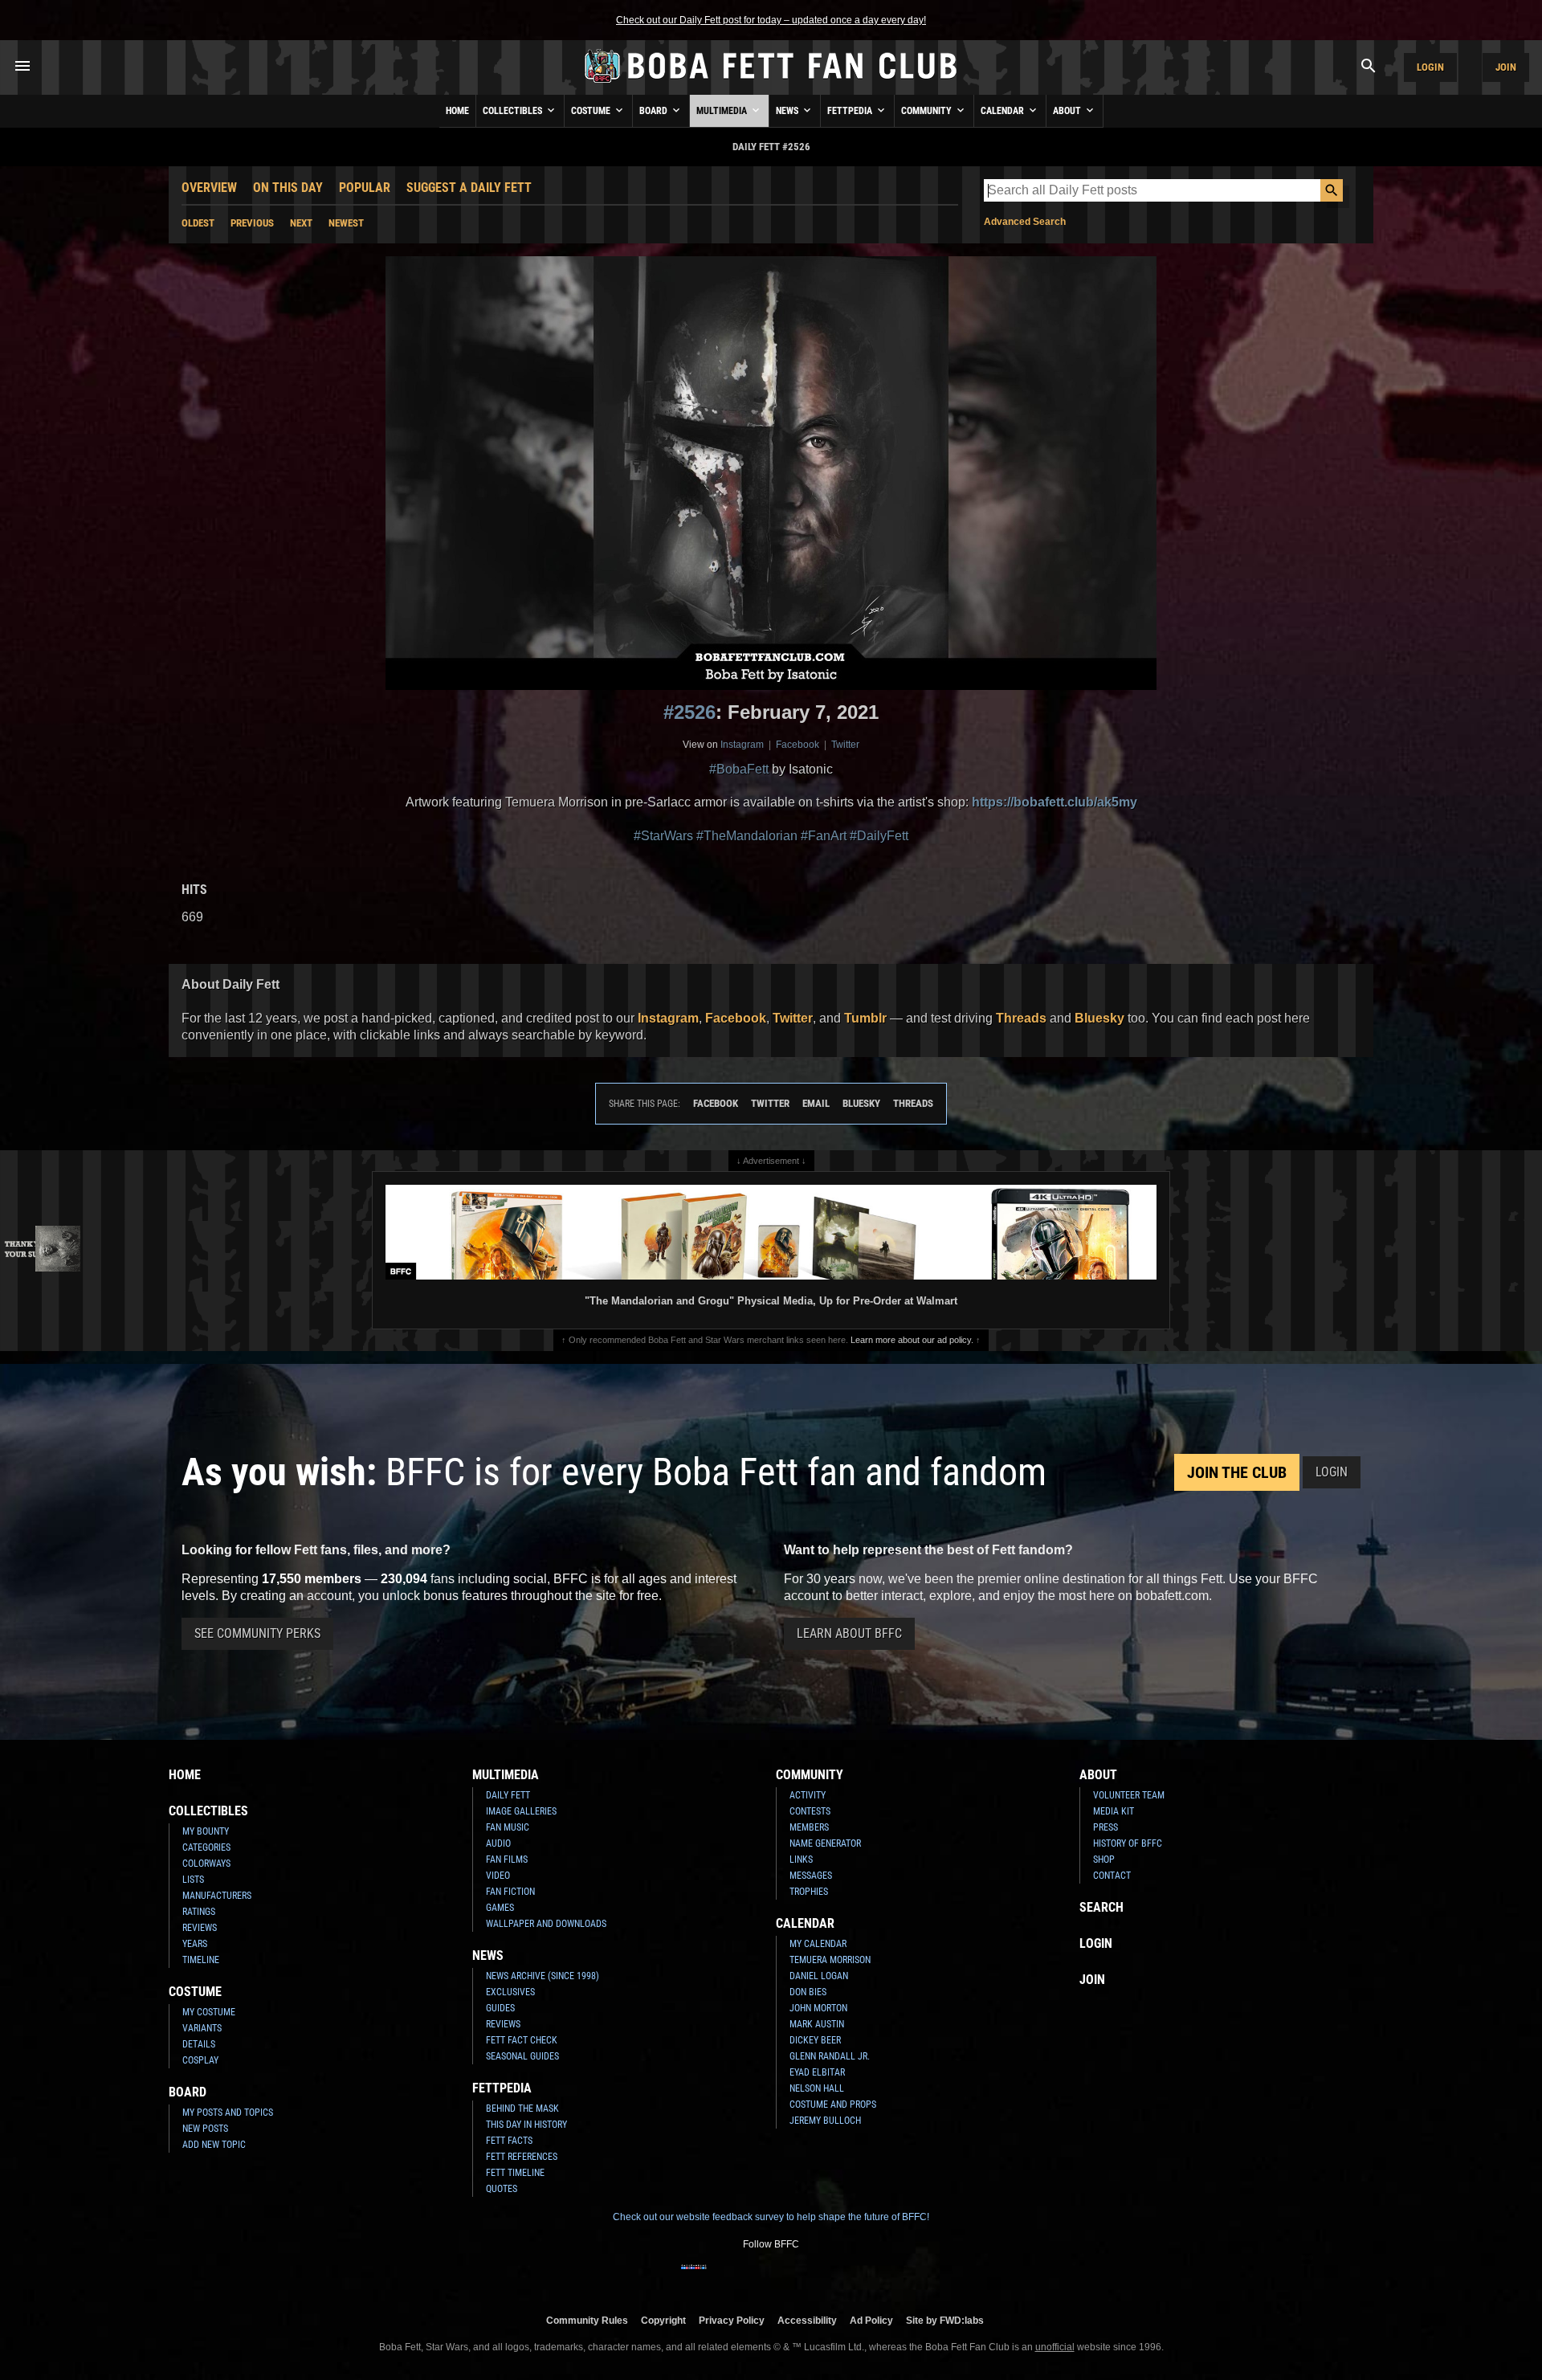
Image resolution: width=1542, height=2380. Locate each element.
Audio (498, 1843)
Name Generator (825, 1843)
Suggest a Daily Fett (469, 188)
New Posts (205, 2129)
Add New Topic (214, 2145)
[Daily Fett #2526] (771, 473)
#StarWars (663, 836)
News (788, 111)
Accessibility (807, 2320)
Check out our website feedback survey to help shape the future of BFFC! (771, 2217)
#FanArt (824, 836)
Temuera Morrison (830, 1960)
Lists (193, 1880)
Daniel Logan (819, 1976)
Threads (1021, 1018)
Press (1106, 1827)
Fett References (522, 2157)
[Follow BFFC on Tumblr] (771, 2277)
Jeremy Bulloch (825, 2121)
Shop (1104, 1860)
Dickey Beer (815, 2040)
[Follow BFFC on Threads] (822, 2277)
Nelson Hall (817, 2088)
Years (195, 1944)
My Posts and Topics (228, 2113)
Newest (346, 223)
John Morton (818, 2008)
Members (809, 1827)
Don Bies (808, 1992)
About (1068, 111)
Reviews (200, 1928)
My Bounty (206, 1831)
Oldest (198, 223)
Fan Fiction (510, 1892)
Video (498, 1876)
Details (199, 2044)
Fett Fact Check (522, 2040)
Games (500, 1908)
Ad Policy (871, 2320)
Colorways (206, 1864)
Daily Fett (508, 1795)
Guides (500, 2008)
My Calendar (818, 1944)
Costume (592, 111)
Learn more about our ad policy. (912, 1340)
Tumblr (865, 1018)
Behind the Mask (522, 2109)
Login (1430, 67)
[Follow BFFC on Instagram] (720, 2277)
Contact (1112, 1876)
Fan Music (508, 1827)
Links (801, 1860)
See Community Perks (257, 1633)
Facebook (798, 745)
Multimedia (723, 111)
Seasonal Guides (522, 2056)
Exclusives (510, 1992)
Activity (808, 1795)
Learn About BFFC (849, 1633)
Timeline (201, 1960)
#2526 (689, 712)
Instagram (742, 745)
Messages (811, 1876)
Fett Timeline (515, 2173)
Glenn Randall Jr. (830, 2056)
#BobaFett (739, 769)
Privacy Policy (732, 2320)
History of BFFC (1128, 1843)
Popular (365, 188)
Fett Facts (509, 2141)
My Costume (209, 2012)
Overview (209, 188)
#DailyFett (879, 836)
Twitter (845, 745)
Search (1101, 1907)
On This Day (288, 188)
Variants (202, 2028)
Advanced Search (1025, 222)
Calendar (1004, 111)
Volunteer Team (1129, 1795)
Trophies (809, 1892)
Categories (206, 1847)
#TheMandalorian (747, 836)
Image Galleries (521, 1811)
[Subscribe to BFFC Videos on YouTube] (797, 2277)
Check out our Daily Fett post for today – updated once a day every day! (771, 20)
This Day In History (526, 2125)
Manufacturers (217, 1896)
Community (928, 111)
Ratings (199, 1912)
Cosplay (200, 2060)
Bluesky (1099, 1018)
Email (816, 1103)
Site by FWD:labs (945, 2320)
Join (1506, 67)
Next (301, 223)
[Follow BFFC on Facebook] (694, 2277)
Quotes (502, 2189)
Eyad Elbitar (817, 2072)
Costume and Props (833, 2104)
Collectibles (514, 111)
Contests (810, 1811)
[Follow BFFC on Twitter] (745, 2277)
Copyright (663, 2320)
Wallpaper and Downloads (546, 1924)
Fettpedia (851, 111)
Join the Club (1237, 1472)
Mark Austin (817, 2024)
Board (655, 111)
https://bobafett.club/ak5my (1055, 802)
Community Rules (587, 2320)
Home (457, 111)
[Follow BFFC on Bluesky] (848, 2277)
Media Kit (1114, 1811)
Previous (252, 223)
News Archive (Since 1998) (543, 1976)
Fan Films (507, 1860)
